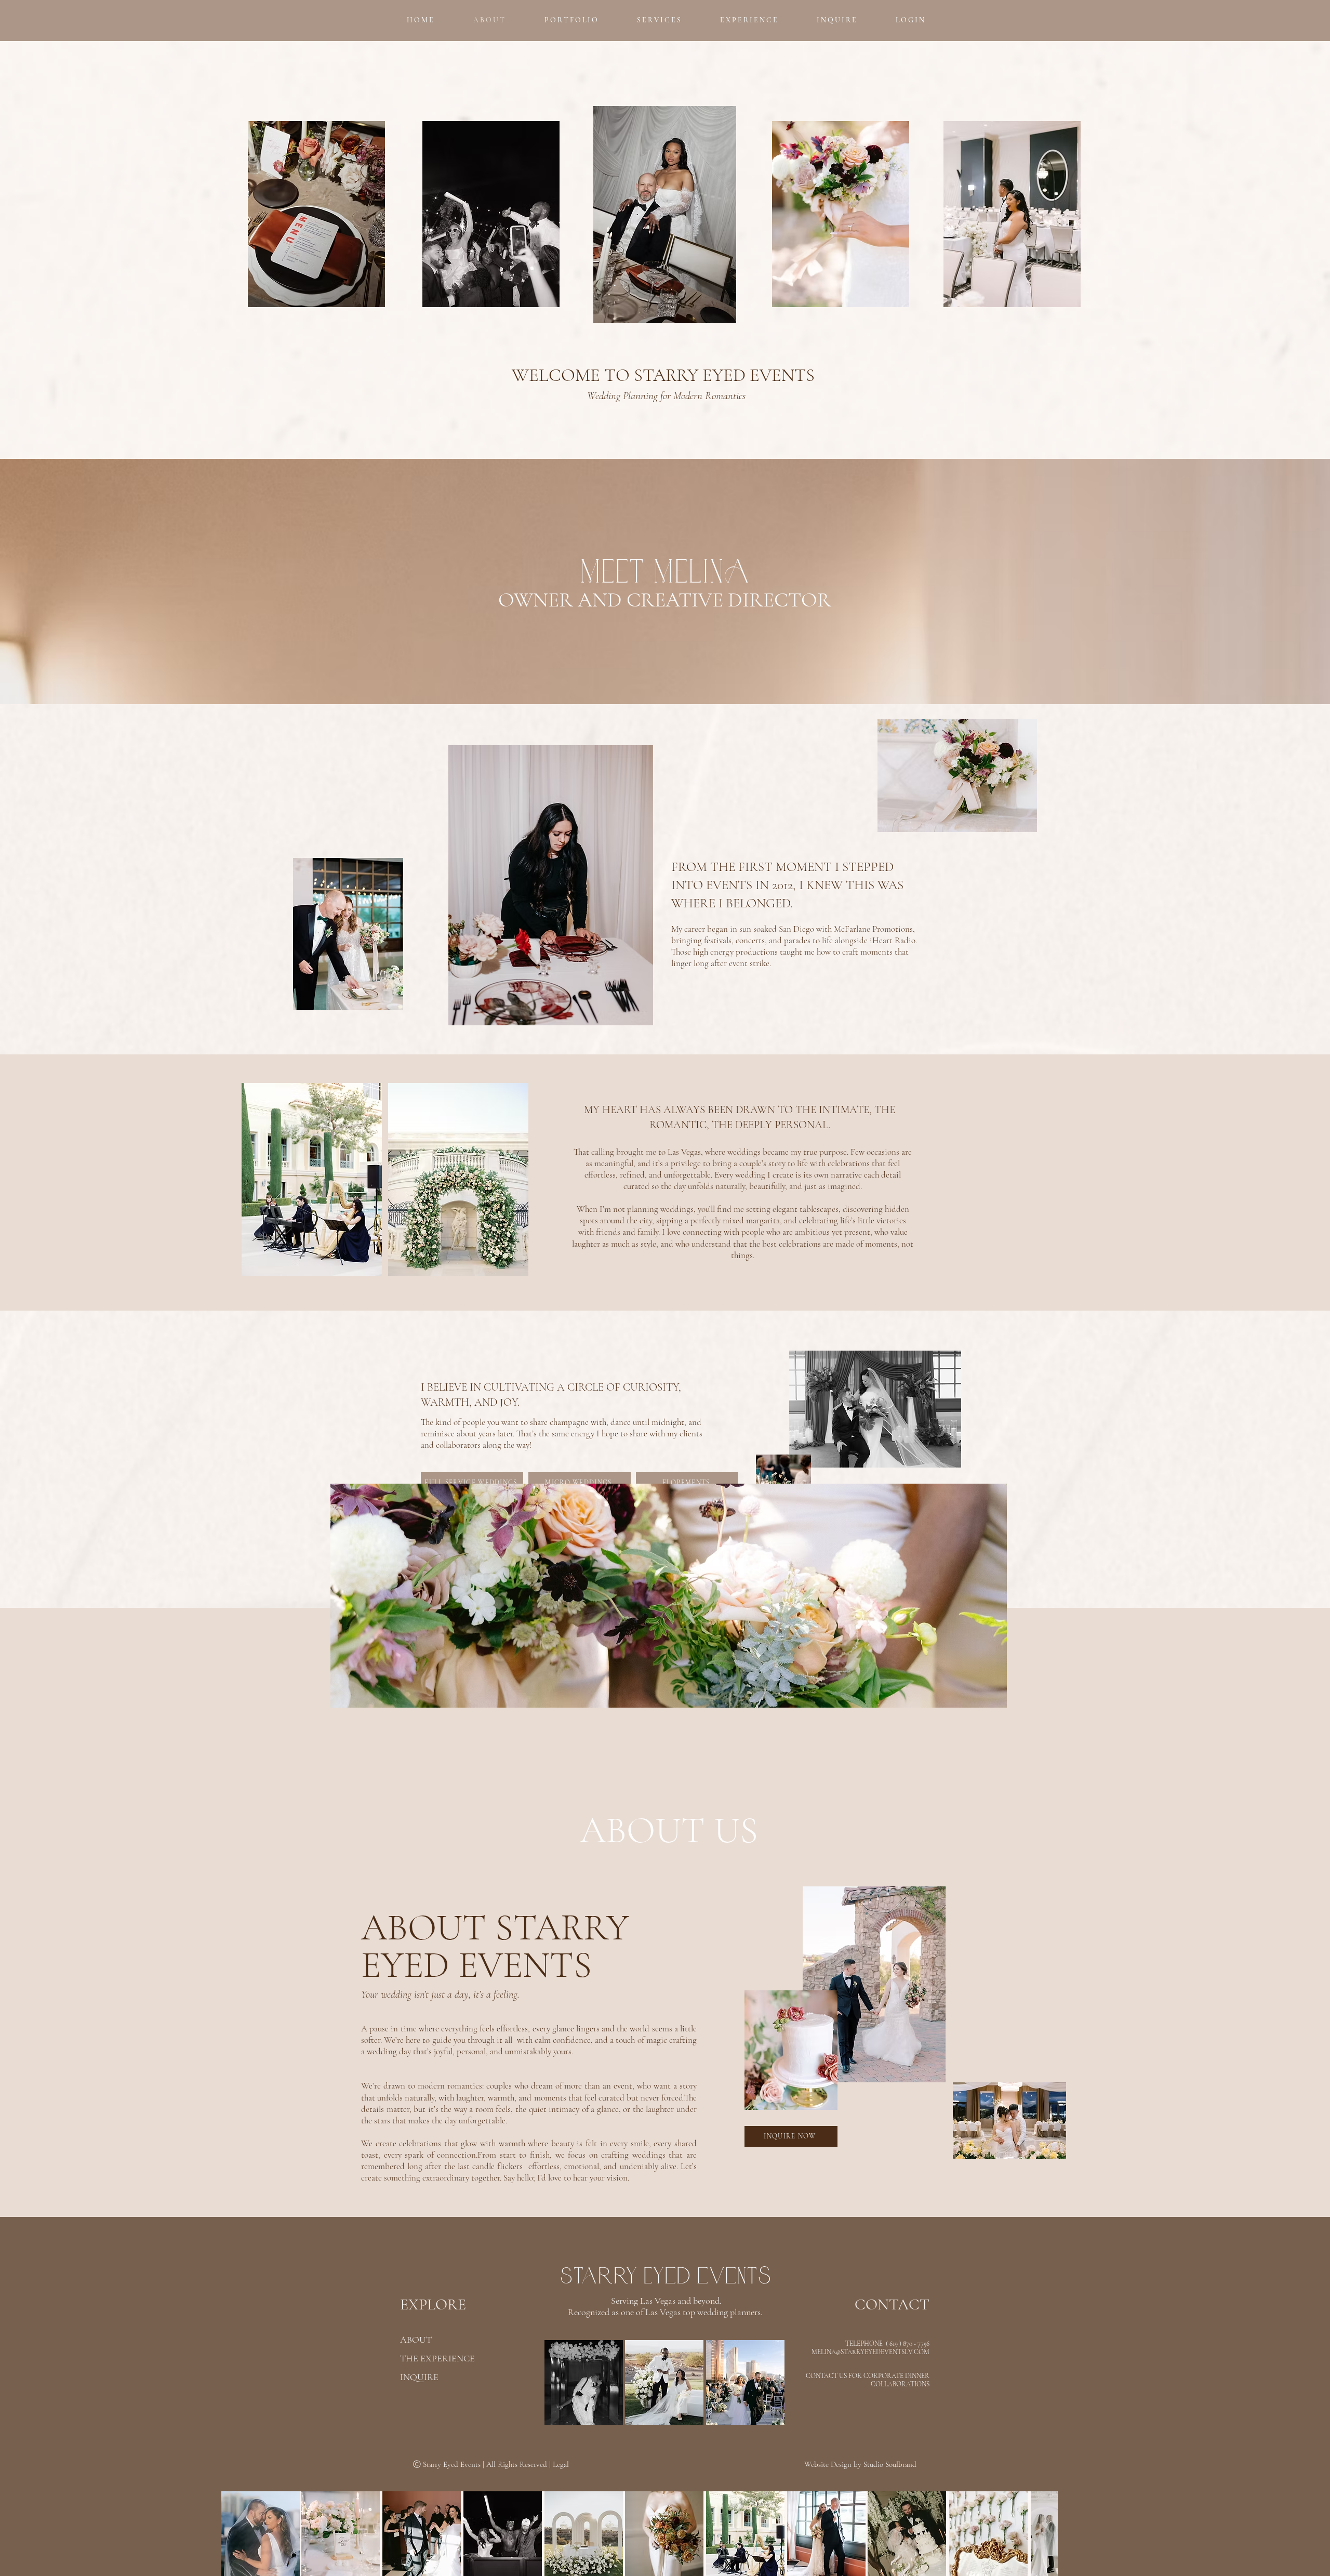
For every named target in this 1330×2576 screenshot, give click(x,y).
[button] (571, 20)
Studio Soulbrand (890, 2464)
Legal (561, 2464)
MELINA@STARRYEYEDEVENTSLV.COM (870, 2352)
